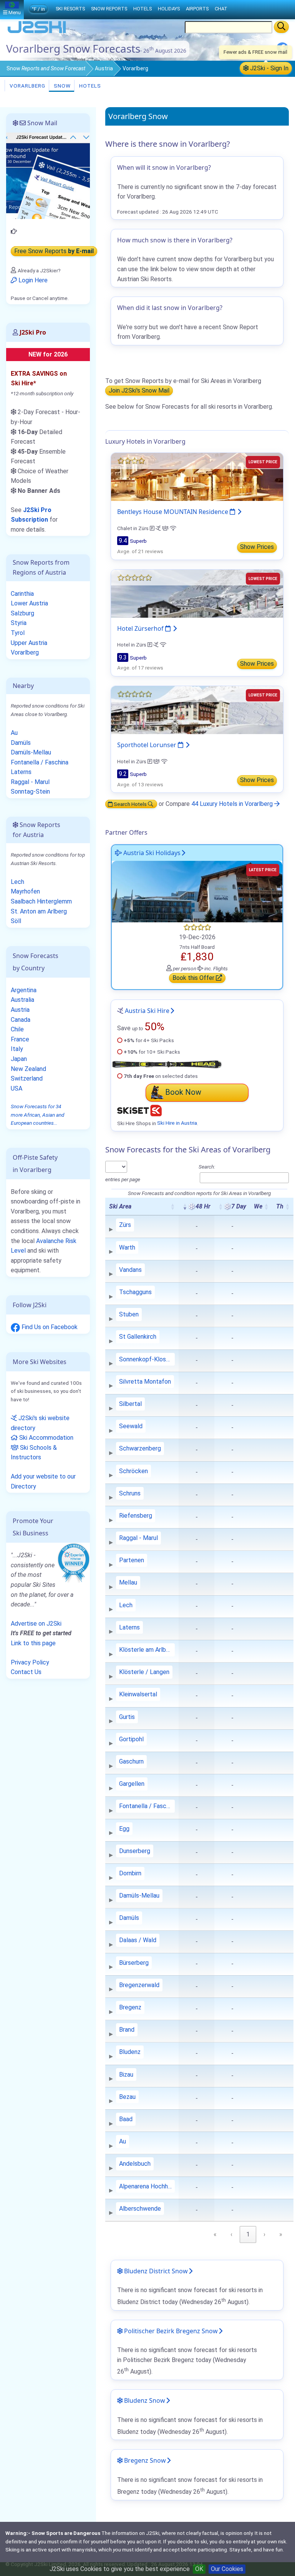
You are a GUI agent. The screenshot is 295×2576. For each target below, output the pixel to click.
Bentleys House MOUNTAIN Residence (173, 512)
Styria (19, 623)
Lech (126, 1605)
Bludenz (130, 2052)
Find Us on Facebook (49, 1327)
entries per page (123, 1179)
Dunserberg (135, 1851)
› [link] (264, 2234)
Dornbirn (130, 1873)
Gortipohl (131, 1739)
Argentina (24, 990)
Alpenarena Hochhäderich (147, 2186)
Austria (104, 68)
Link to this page (33, 1643)
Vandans (130, 1270)
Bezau (127, 2097)
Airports (197, 9)
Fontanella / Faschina (147, 1806)
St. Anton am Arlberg (39, 911)
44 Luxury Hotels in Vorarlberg (233, 804)
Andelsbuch (135, 2164)
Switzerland (27, 1078)
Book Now (183, 1092)
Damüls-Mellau (139, 1896)
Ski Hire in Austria (177, 1123)
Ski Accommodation (46, 1438)
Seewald (131, 1426)
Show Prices (257, 547)
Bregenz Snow (144, 2460)
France (20, 1039)
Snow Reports (109, 9)
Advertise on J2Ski (36, 1624)
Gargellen (132, 1784)
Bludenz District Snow (155, 2271)
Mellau (128, 1582)
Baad (126, 2119)
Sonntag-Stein (30, 792)
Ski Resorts (70, 9)
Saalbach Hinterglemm (41, 901)
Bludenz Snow (144, 2400)
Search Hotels (130, 804)
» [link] (281, 2234)
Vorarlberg (27, 86)
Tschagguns (135, 1292)
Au (123, 2141)
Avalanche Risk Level (44, 1246)
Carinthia (22, 594)
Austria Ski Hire (147, 1011)
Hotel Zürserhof (141, 628)
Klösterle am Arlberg (147, 1650)
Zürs (125, 1225)
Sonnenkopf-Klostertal (147, 1359)
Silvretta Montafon (145, 1382)
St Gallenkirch (138, 1337)
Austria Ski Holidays (151, 853)
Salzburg (22, 613)
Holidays (169, 9)
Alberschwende (140, 2209)
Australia (22, 1000)
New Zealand (28, 1069)
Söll (16, 921)
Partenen (132, 1560)
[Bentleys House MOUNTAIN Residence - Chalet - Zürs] (197, 477)
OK (199, 2569)
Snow (46, 68)
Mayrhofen (25, 891)
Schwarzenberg (140, 1448)
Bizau (126, 2075)
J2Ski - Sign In (268, 68)
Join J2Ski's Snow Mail (139, 391)
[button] (172, 1207)
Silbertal (130, 1404)
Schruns (130, 1493)
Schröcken (133, 1471)
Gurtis (127, 1717)
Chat (221, 9)
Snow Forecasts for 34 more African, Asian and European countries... (37, 1115)
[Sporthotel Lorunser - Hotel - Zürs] (197, 710)
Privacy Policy (30, 1662)
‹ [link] (231, 2234)
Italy (17, 1049)
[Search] (281, 27)
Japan (19, 1059)
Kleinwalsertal (138, 1694)
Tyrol (18, 633)
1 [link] (248, 2234)
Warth (127, 1247)
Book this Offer (194, 978)
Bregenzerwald (139, 1985)
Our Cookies (227, 2569)
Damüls (129, 1918)
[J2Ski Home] (37, 32)
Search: (207, 1167)
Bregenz (130, 2007)
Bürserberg (134, 1963)
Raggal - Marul (138, 1538)
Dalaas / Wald (138, 1940)
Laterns (129, 1627)
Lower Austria (29, 603)
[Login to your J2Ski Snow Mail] (48, 175)
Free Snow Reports (54, 251)
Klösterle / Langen (144, 1672)
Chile (17, 1029)
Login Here (32, 280)
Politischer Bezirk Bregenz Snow (170, 2331)
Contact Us (26, 1672)
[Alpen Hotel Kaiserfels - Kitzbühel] (197, 891)
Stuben (129, 1314)
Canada (21, 1020)
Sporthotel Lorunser (147, 745)
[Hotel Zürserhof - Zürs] (197, 593)
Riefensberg (136, 1516)
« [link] (215, 2234)
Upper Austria (29, 643)
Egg (124, 1829)
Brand (127, 2030)
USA (17, 1088)
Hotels (89, 86)
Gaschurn (131, 1761)
